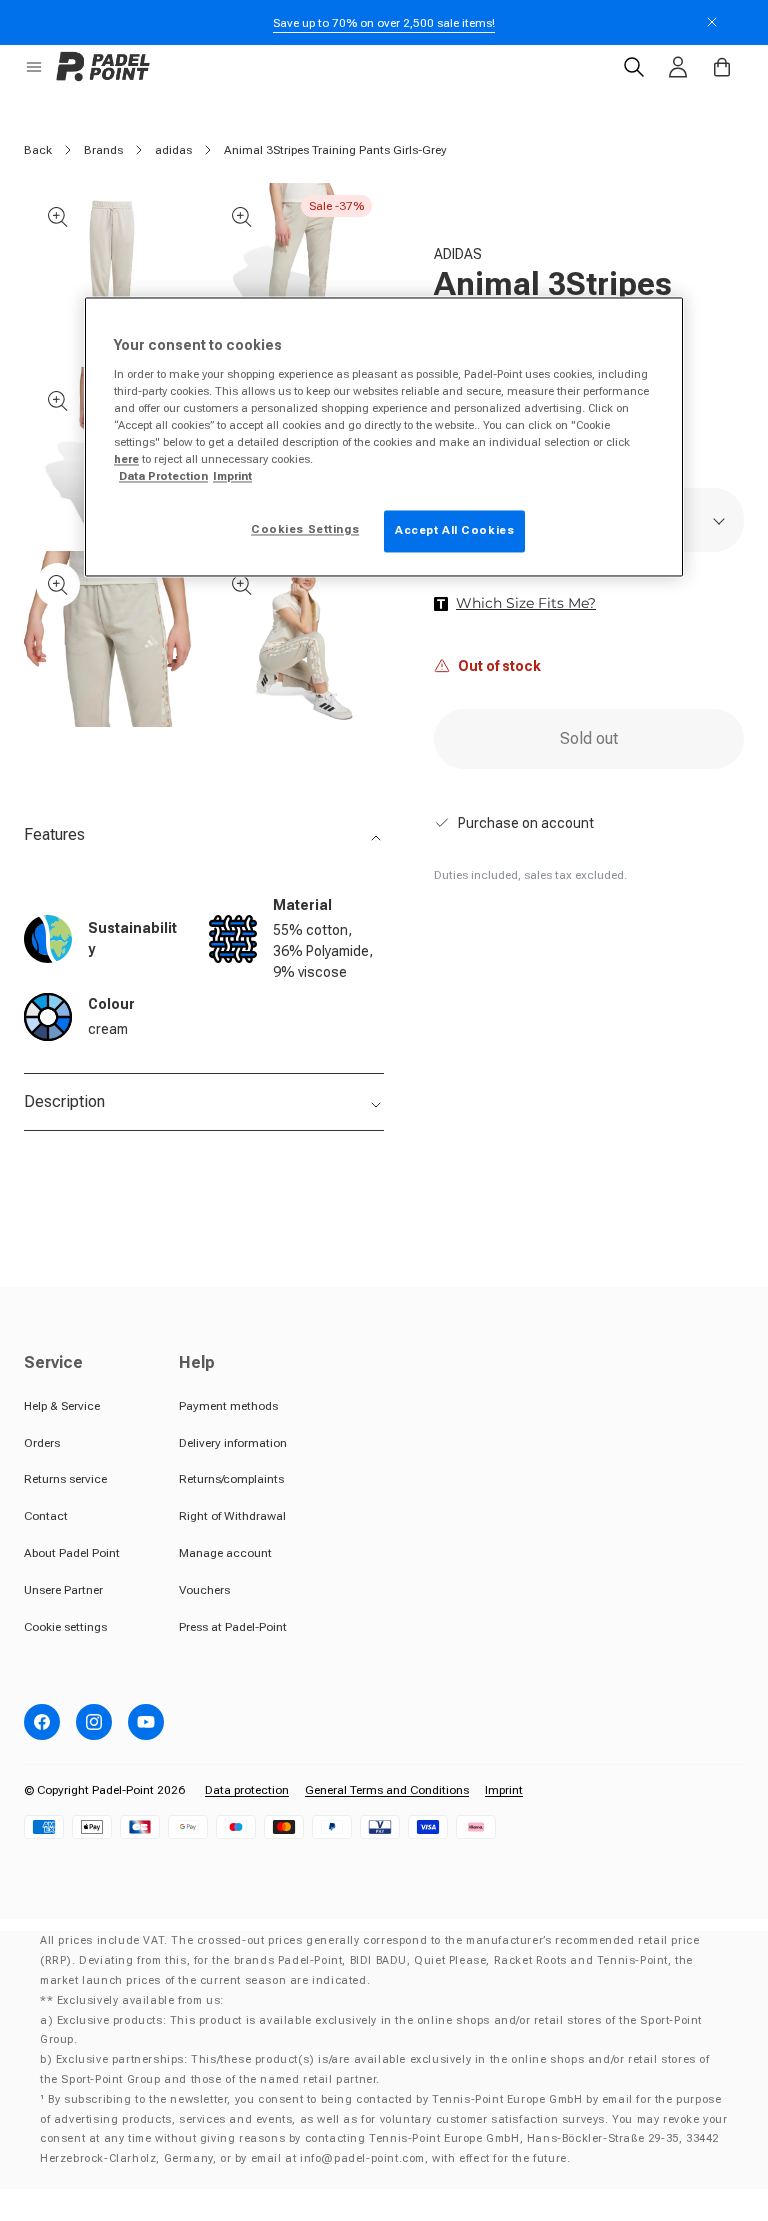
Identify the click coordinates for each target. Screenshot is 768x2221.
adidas (173, 150)
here (126, 460)
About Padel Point (72, 1553)
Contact (46, 1516)
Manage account (225, 1553)
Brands (103, 150)
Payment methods (228, 1406)
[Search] (634, 67)
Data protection (247, 1790)
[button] (34, 67)
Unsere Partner (63, 1590)
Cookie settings (65, 1627)
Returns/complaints (231, 1479)
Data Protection (163, 477)
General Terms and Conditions (387, 1790)
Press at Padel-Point (233, 1627)
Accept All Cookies (454, 531)
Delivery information (233, 1443)
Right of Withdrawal (232, 1516)
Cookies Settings (305, 530)
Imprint (504, 1790)
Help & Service (62, 1406)
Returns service (65, 1479)
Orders (42, 1443)
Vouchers (204, 1590)
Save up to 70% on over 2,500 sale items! (384, 23)
